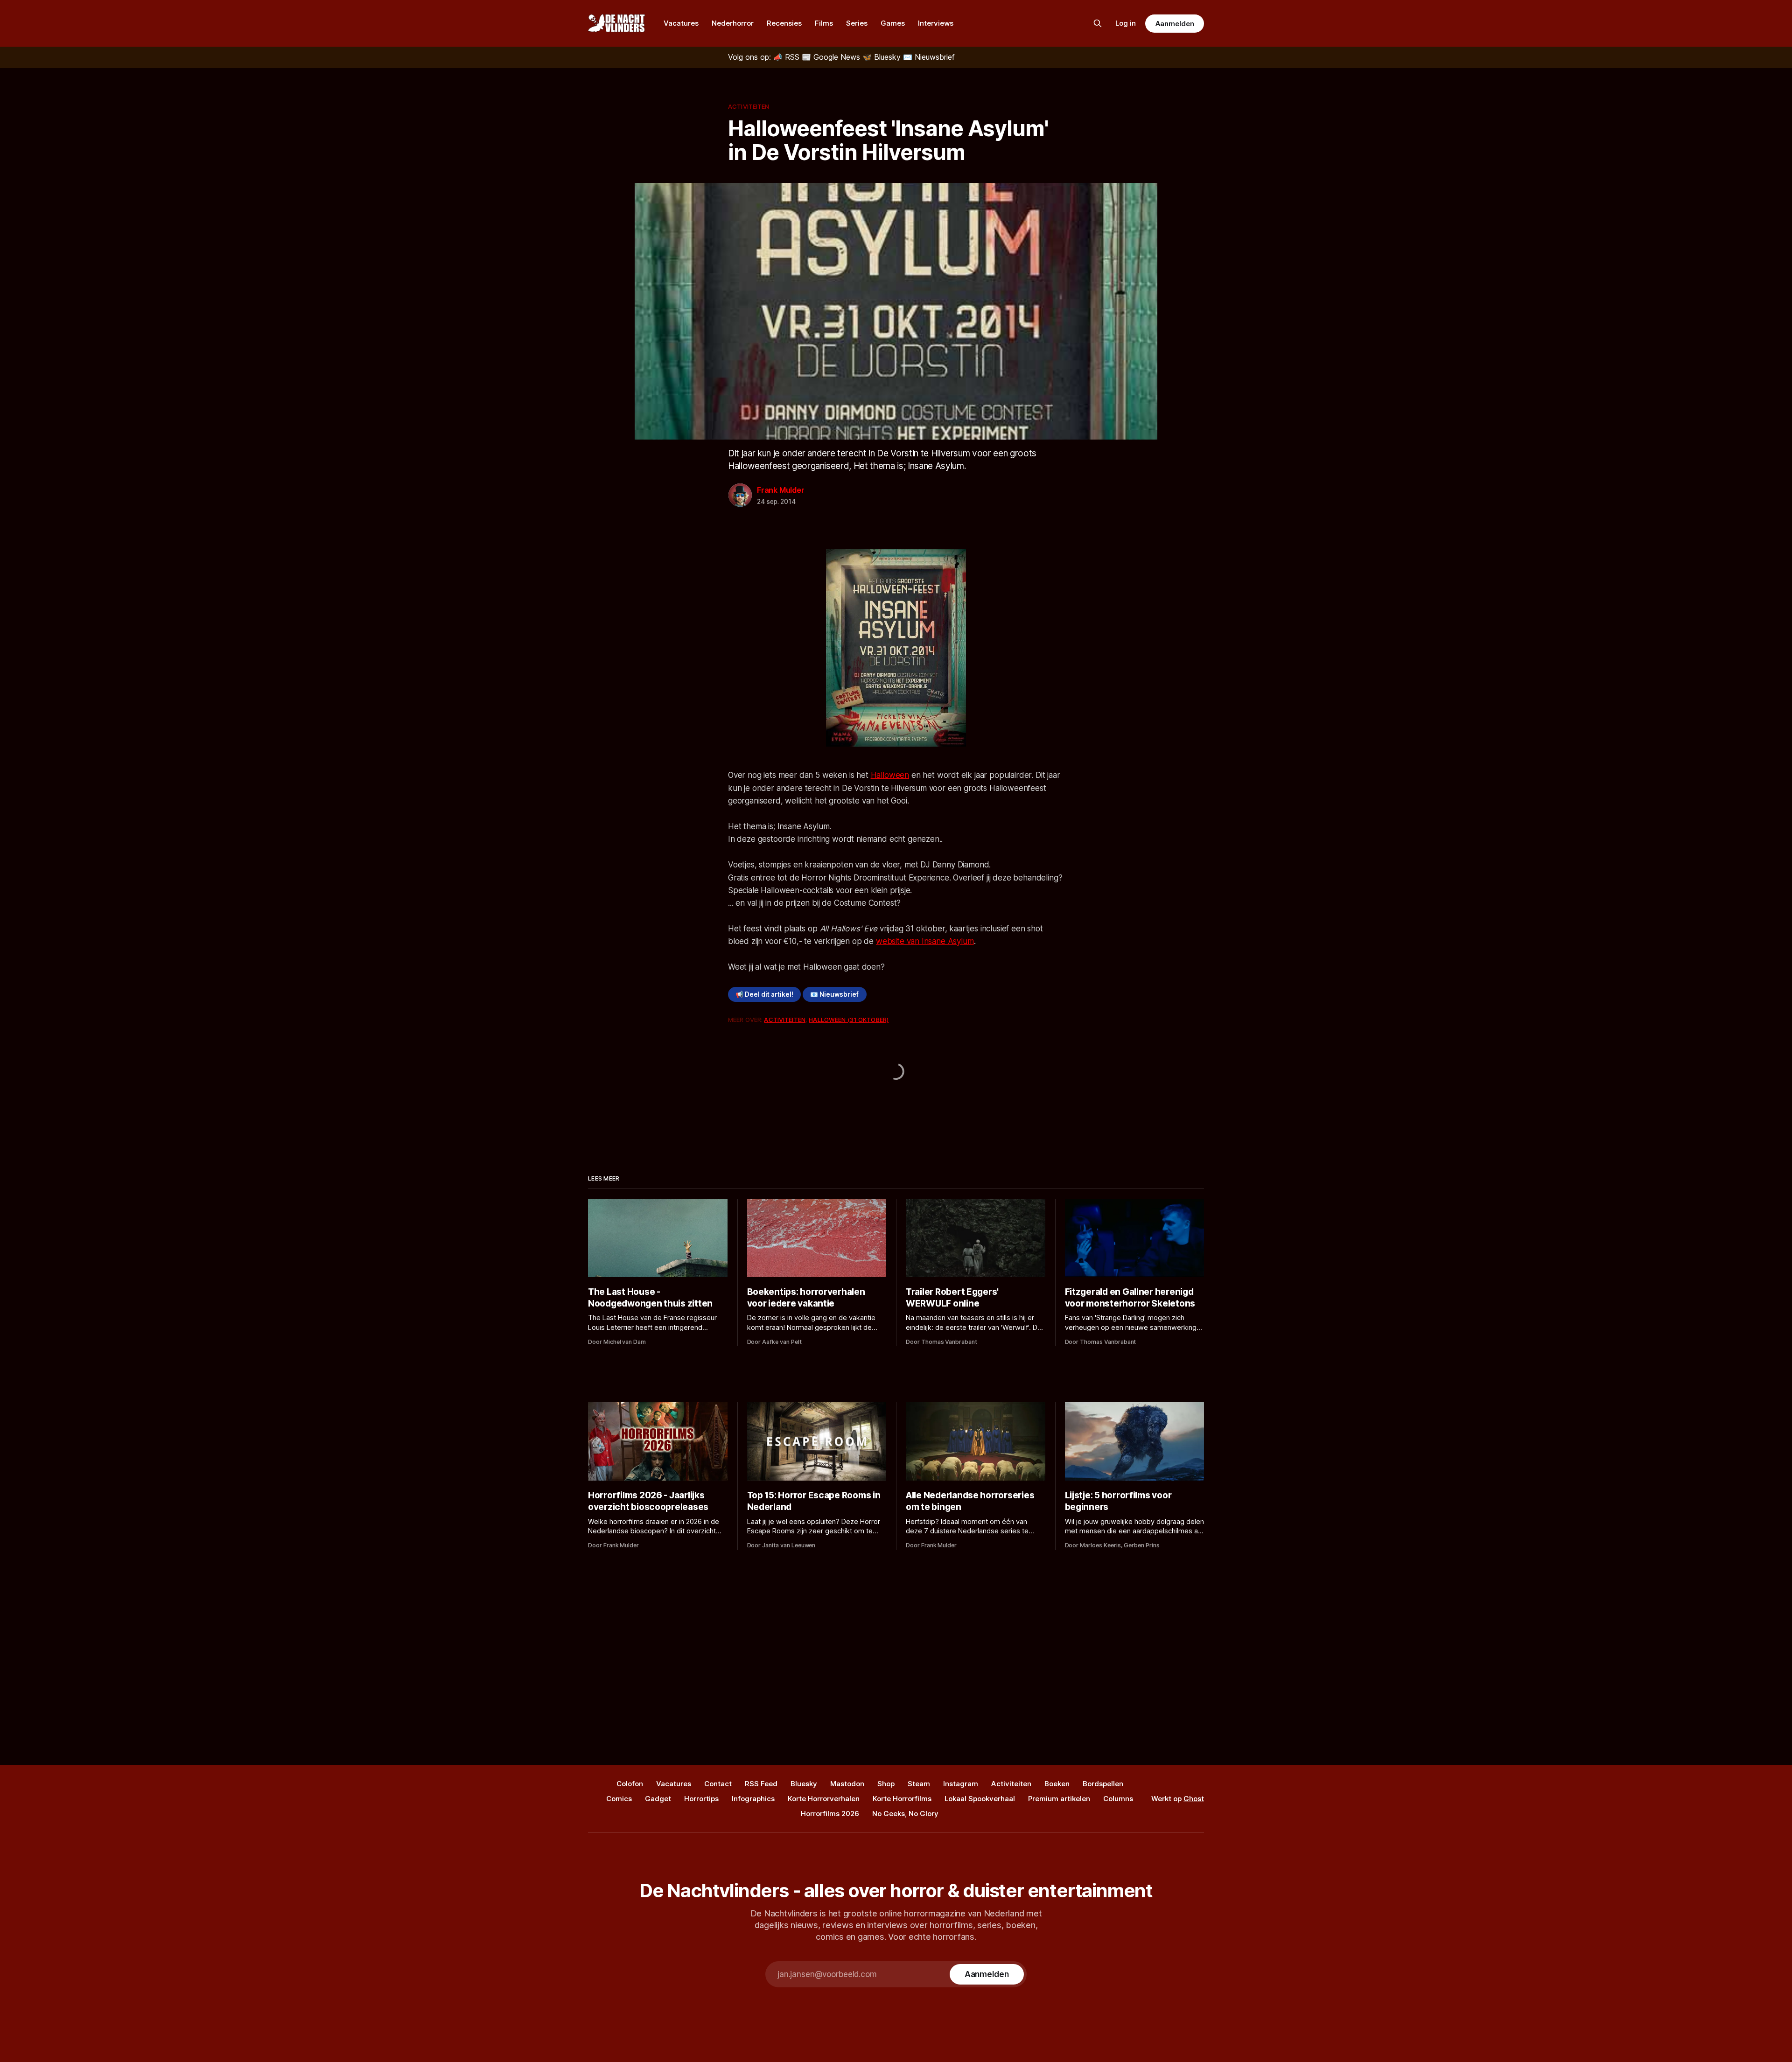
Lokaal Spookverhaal (980, 1799)
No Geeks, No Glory (905, 1814)
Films (824, 23)
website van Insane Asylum (925, 941)
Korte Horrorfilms (902, 1799)
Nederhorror (733, 23)
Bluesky (804, 1784)
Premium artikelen (1059, 1799)
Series (857, 23)
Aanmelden (1175, 24)
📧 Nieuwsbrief (834, 994)
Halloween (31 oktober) (849, 1020)
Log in (1126, 23)
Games (893, 23)
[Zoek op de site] (1098, 23)
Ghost (1194, 1799)
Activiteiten (749, 106)
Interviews (936, 23)
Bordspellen (1103, 1784)
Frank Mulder (781, 490)
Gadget (658, 1799)
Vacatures (681, 23)
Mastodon (847, 1784)
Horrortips (701, 1799)
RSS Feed (761, 1784)
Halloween (890, 775)
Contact (718, 1784)
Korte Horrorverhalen (824, 1799)
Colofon (630, 1784)
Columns (1118, 1799)
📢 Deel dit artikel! (764, 994)
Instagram (961, 1784)
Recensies (784, 23)
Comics (619, 1799)
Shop (886, 1784)
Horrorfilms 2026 (830, 1814)
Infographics (753, 1799)
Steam (919, 1784)
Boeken (1057, 1784)
